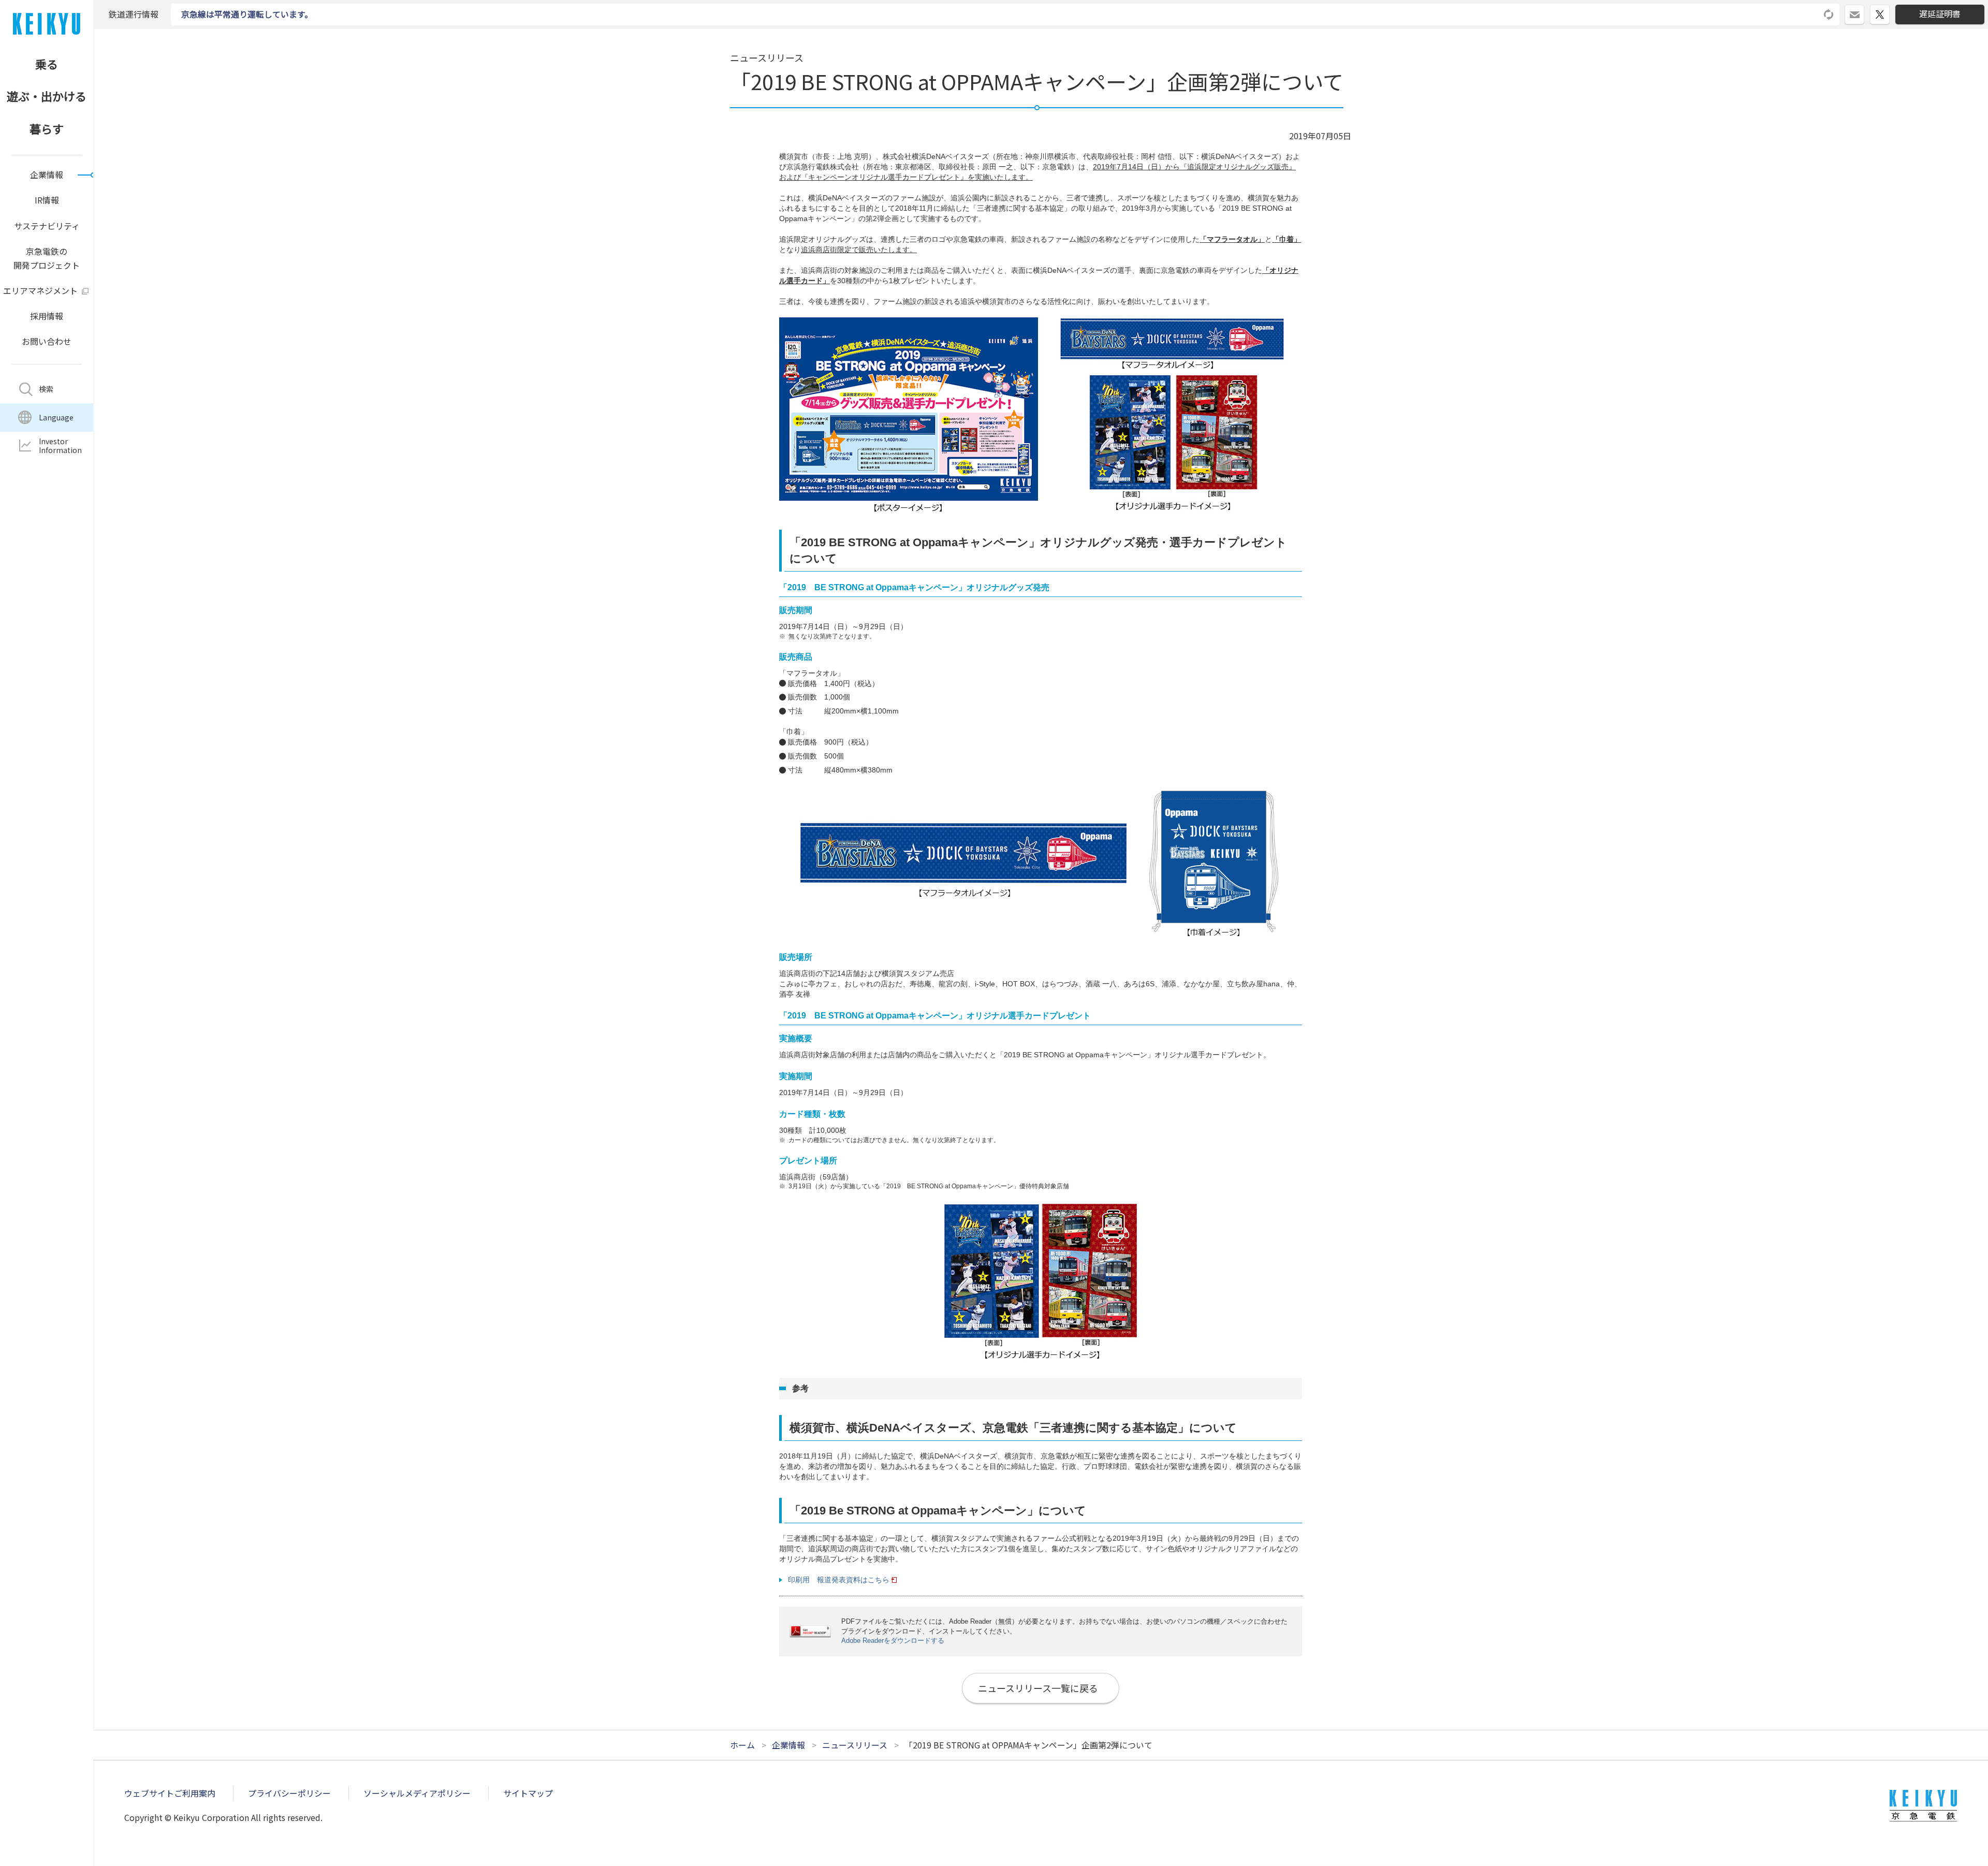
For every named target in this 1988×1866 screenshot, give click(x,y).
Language (56, 417)
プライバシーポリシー (289, 1793)
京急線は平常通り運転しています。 (247, 14)
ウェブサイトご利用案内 (170, 1793)
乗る (47, 64)
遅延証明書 (1940, 13)
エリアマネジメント (40, 290)
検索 (46, 389)
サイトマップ (528, 1793)
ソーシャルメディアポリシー (417, 1793)
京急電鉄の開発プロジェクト (47, 258)
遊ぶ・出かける (47, 96)
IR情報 (47, 200)
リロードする (1829, 14)
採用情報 (47, 316)
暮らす (47, 128)
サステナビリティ (47, 226)
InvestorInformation (60, 446)
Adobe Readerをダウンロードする (893, 1641)
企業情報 (47, 174)
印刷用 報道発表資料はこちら (839, 1580)
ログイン (1864, 10)
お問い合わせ (47, 341)
